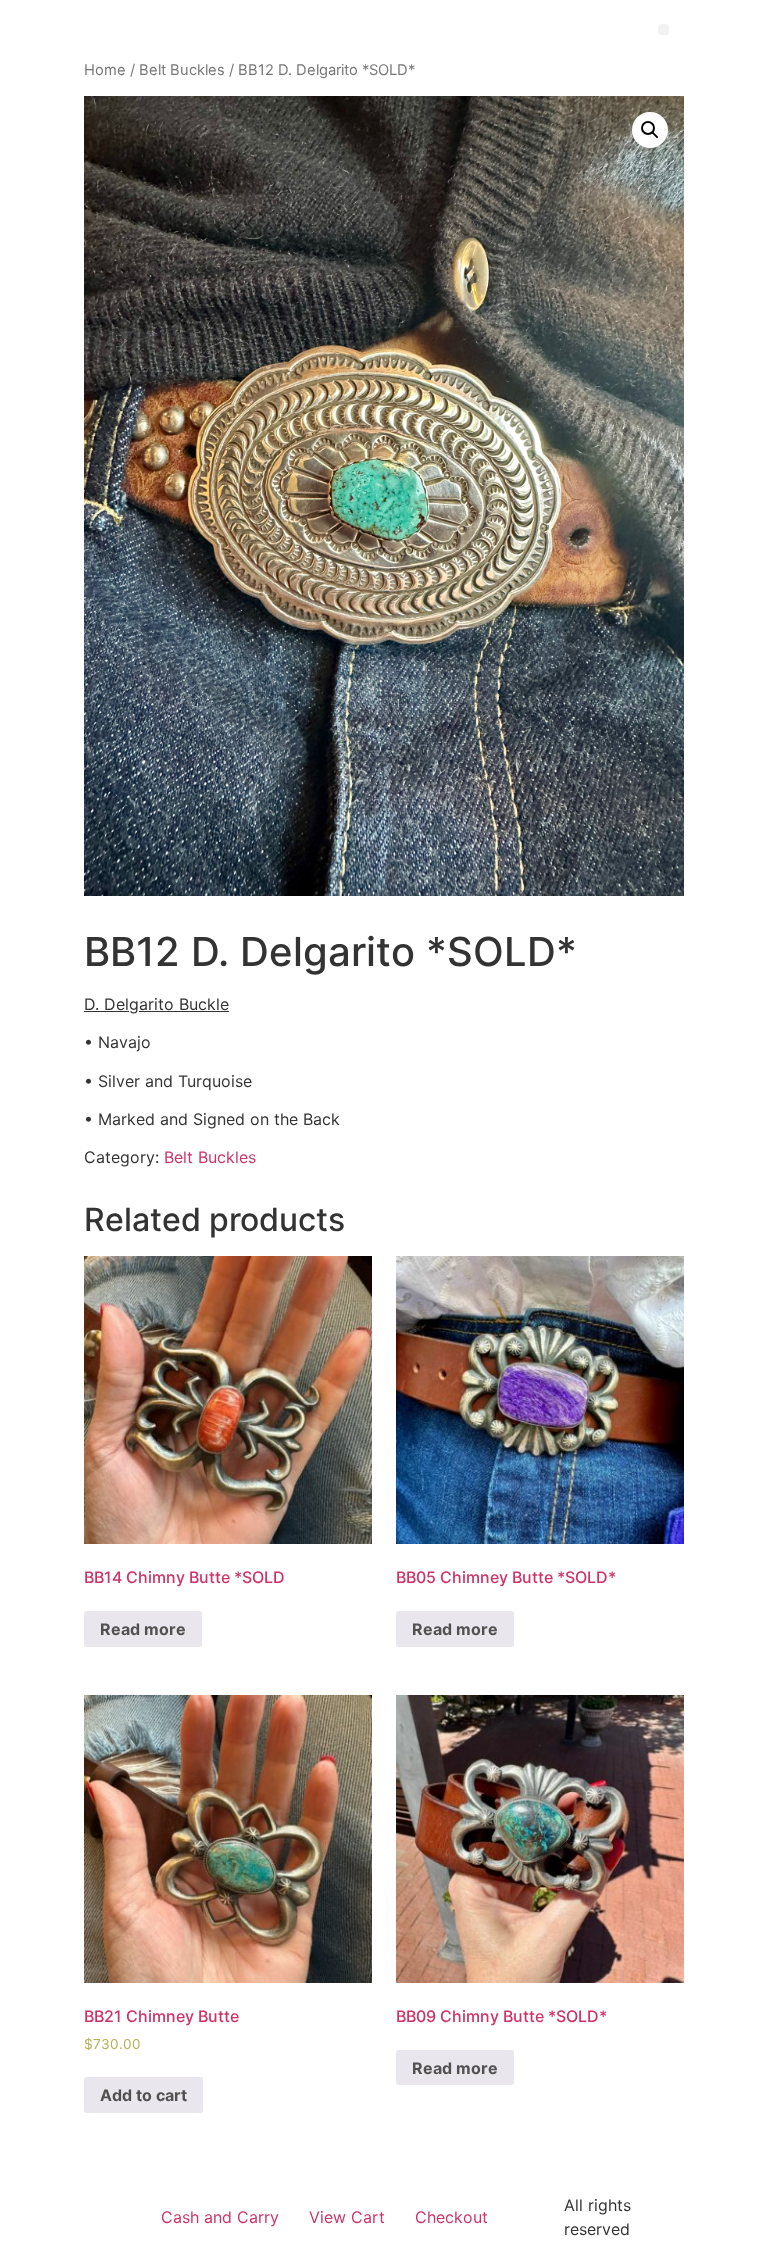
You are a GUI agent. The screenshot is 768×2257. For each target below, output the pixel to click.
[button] (663, 29)
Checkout (451, 2217)
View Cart (347, 2217)
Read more (143, 1629)
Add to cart (143, 2095)
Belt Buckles (182, 70)
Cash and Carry (220, 2217)
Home (105, 70)
